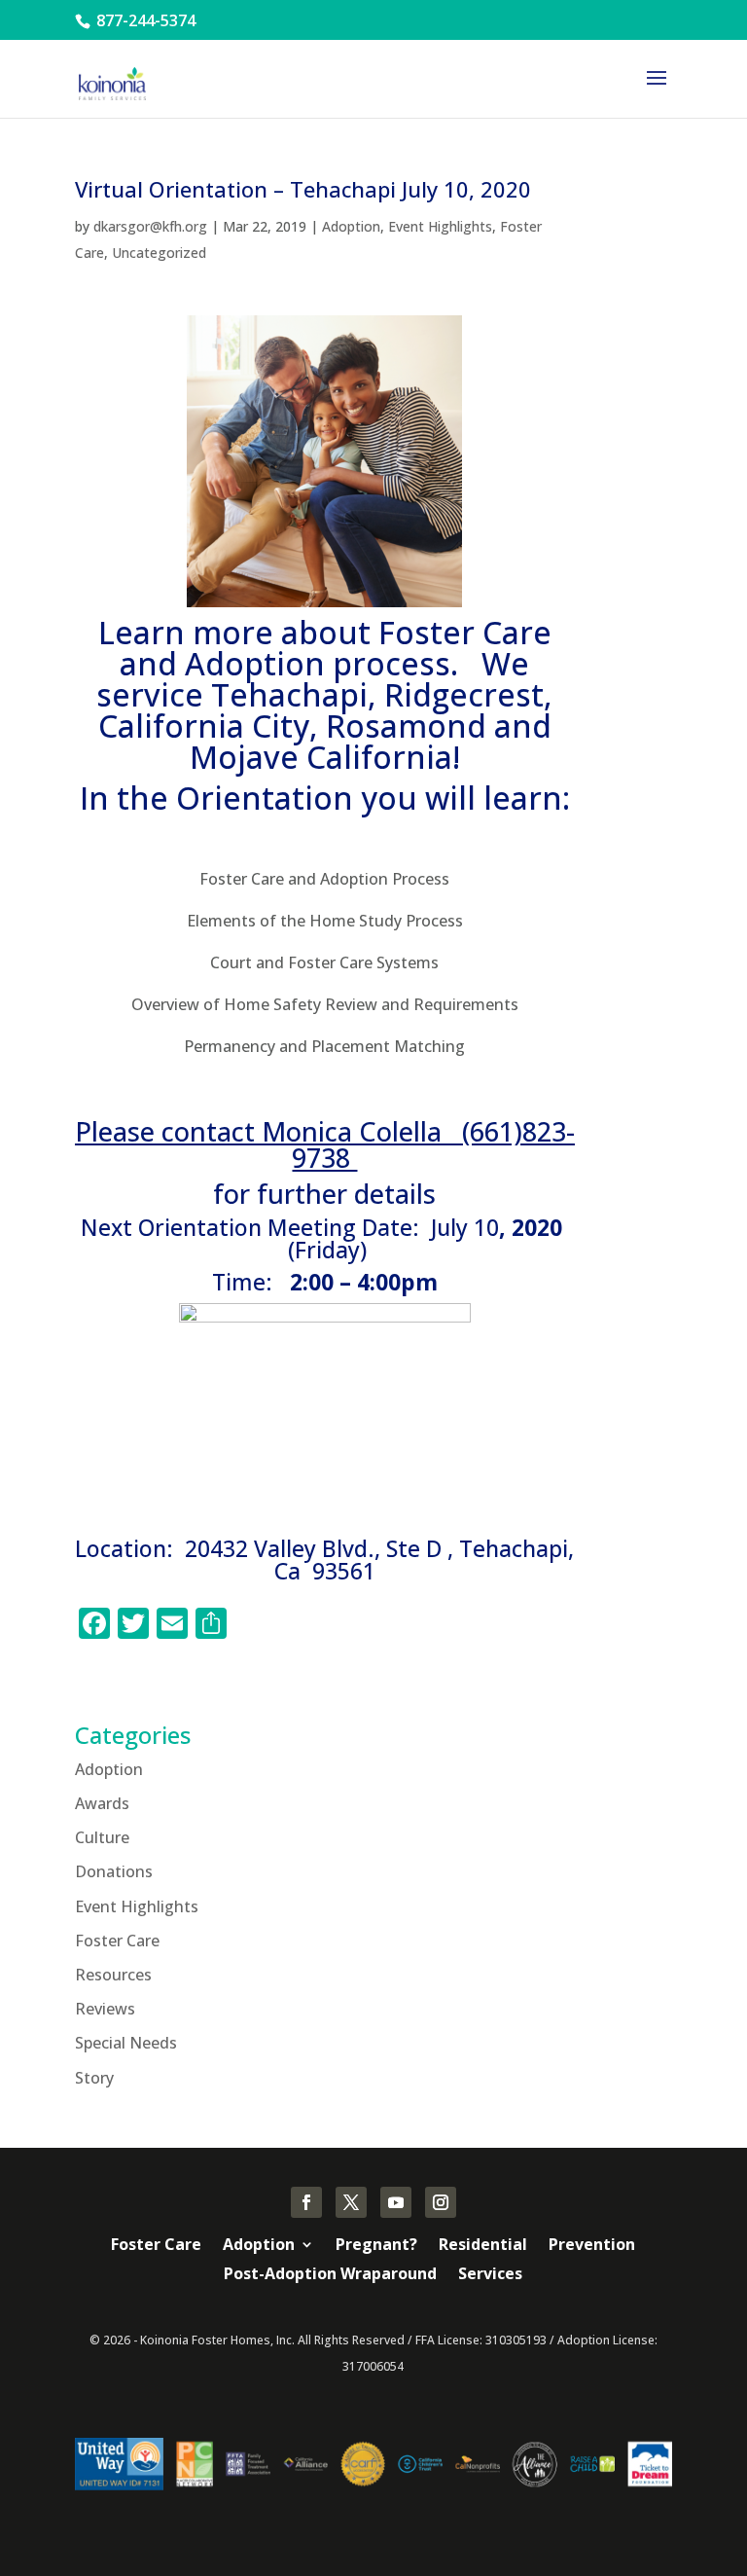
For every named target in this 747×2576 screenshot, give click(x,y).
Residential (483, 2246)
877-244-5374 (144, 20)
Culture (102, 1837)
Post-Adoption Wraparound (330, 2275)
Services (490, 2275)
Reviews (105, 2009)
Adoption (351, 226)
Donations (114, 1871)
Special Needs (126, 2043)
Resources (113, 1975)
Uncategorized (159, 253)
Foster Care (117, 1941)
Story (94, 2078)
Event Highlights (440, 226)
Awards (102, 1803)
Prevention (592, 2246)
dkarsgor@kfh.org (150, 226)
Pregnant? (376, 2246)
